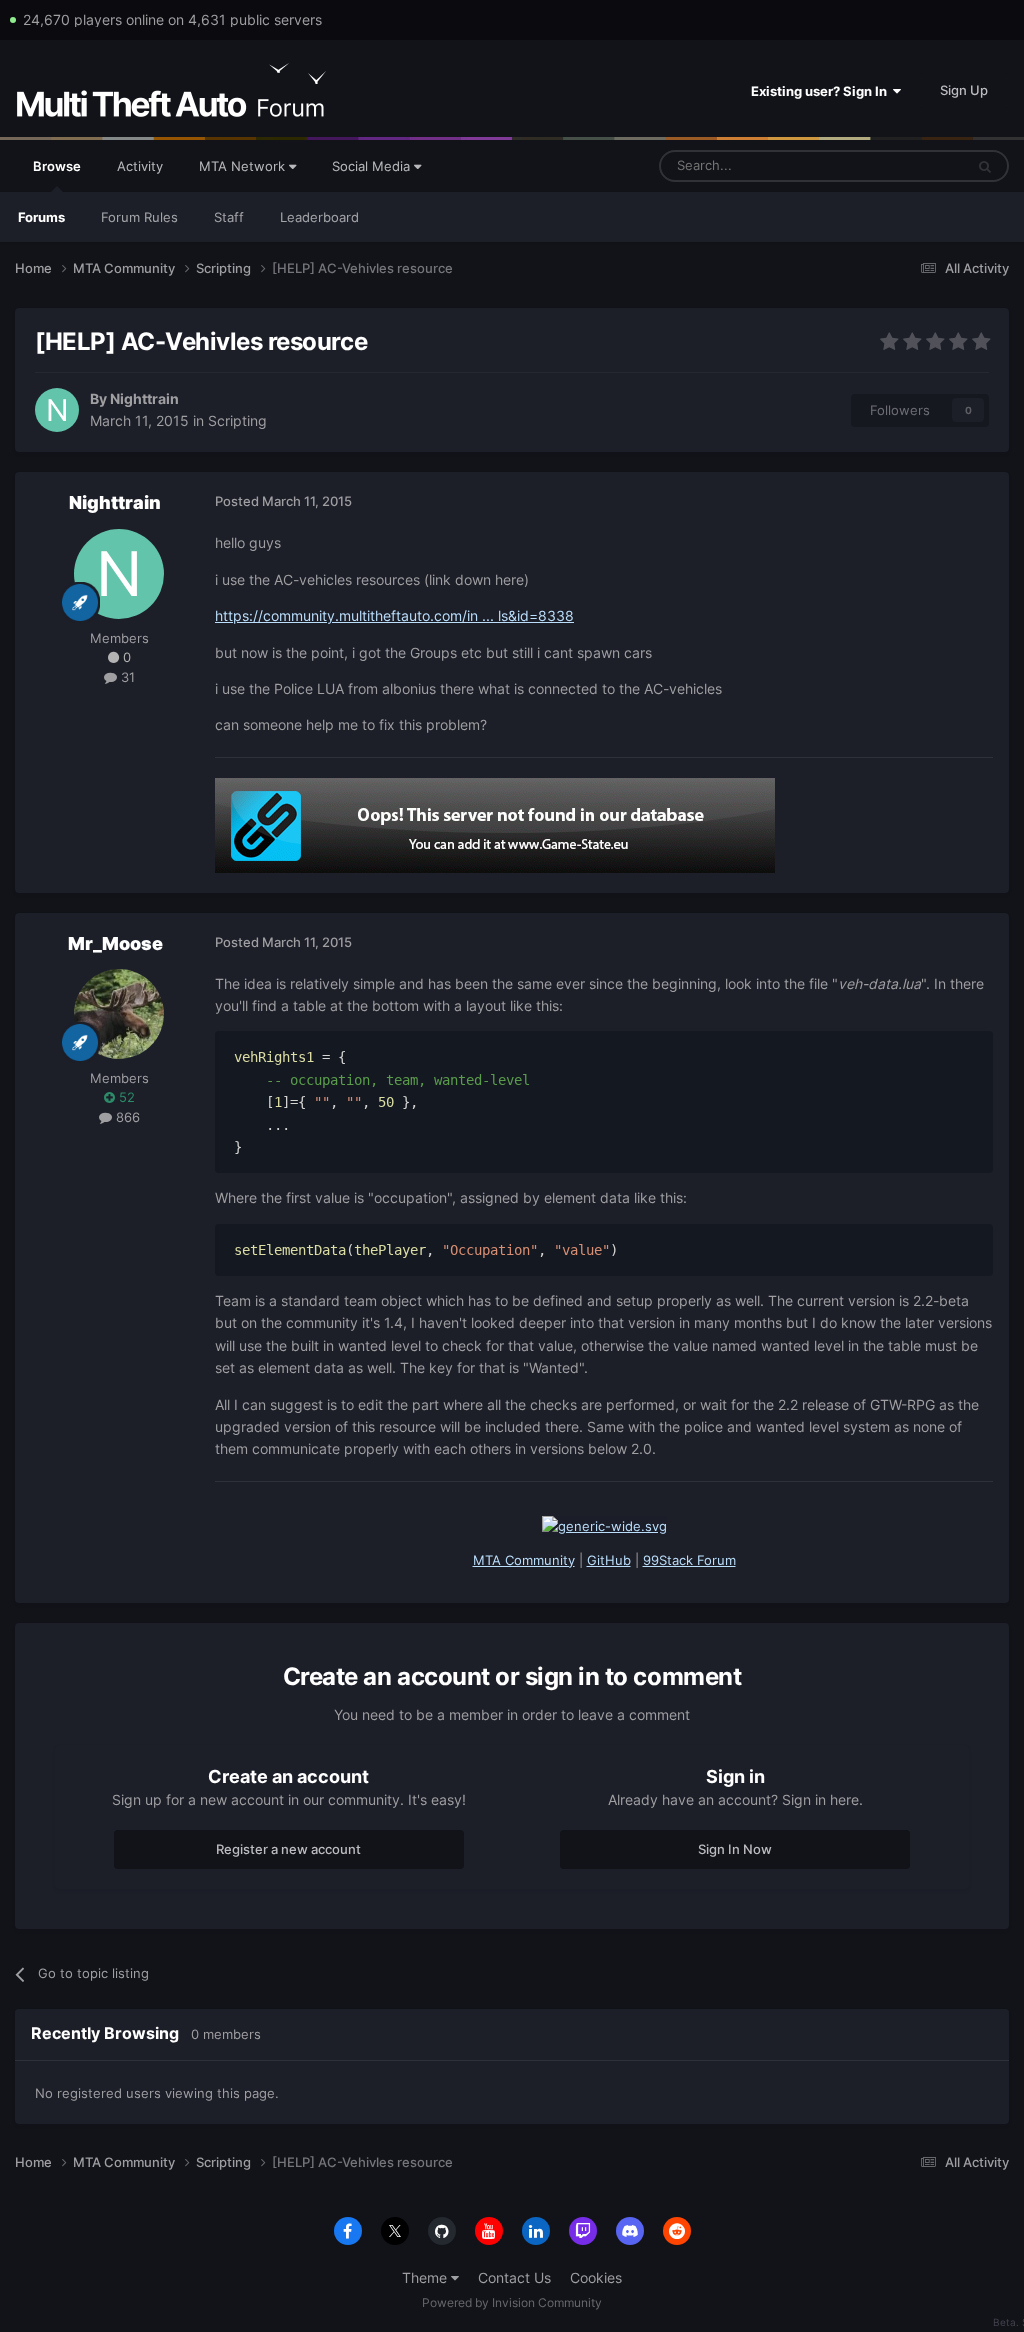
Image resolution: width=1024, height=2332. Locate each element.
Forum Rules (139, 217)
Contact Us (514, 2277)
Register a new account (288, 1849)
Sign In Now (735, 1849)
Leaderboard (319, 217)
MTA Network (244, 166)
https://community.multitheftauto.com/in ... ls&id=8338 (394, 615)
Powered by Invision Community (512, 2302)
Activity (140, 166)
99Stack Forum (689, 1560)
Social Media (373, 166)
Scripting (237, 420)
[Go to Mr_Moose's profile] (119, 1014)
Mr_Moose (115, 943)
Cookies (596, 2277)
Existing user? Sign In (822, 91)
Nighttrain (144, 398)
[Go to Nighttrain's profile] (57, 410)
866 (126, 1117)
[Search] (985, 166)
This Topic (907, 165)
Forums (41, 217)
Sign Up (964, 90)
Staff (229, 217)
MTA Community (524, 1560)
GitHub (609, 1560)
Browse (57, 166)
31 (126, 677)
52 (125, 1097)
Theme (426, 2277)
